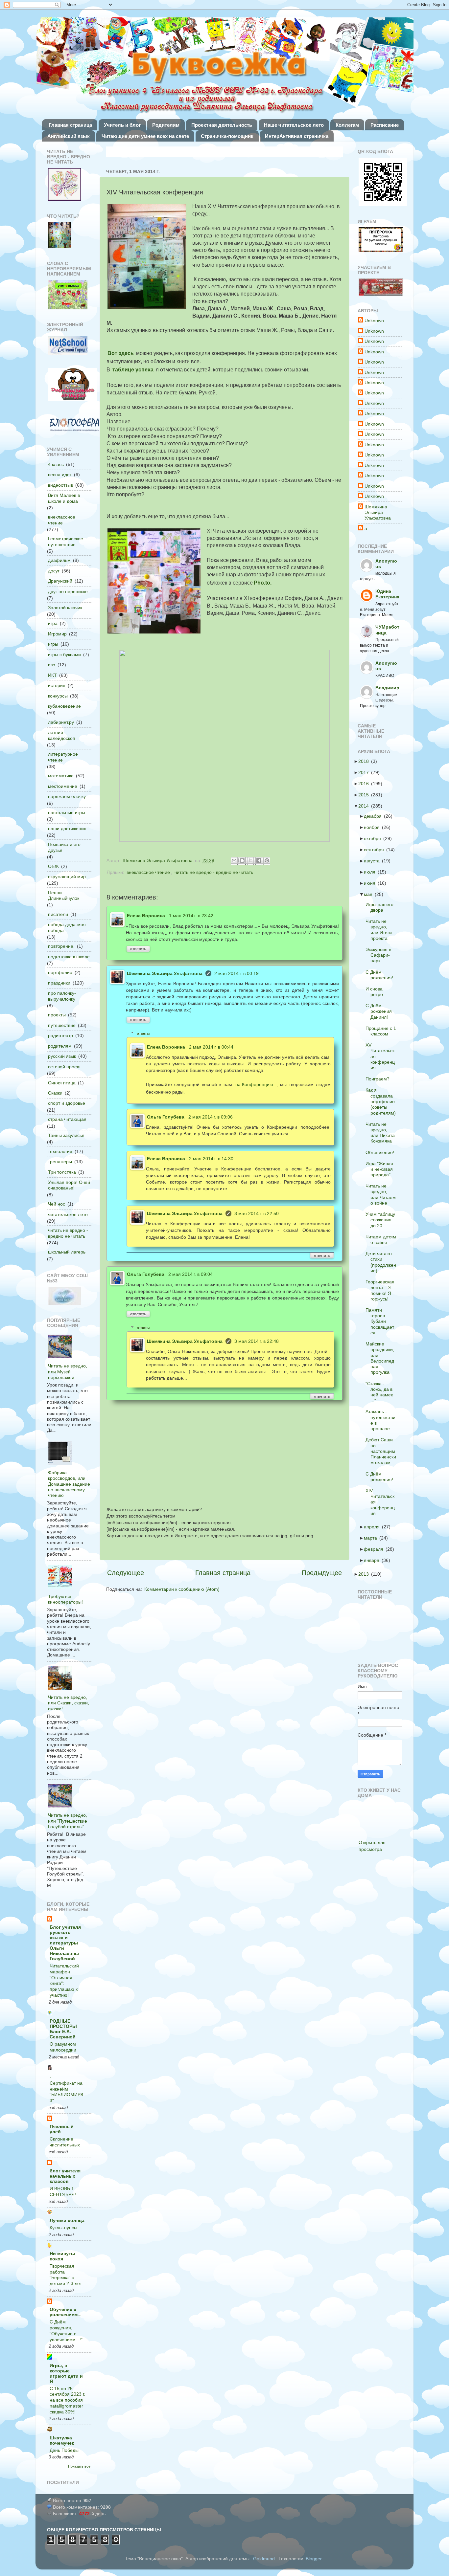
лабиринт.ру (61, 722)
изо (52, 665)
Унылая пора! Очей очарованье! (69, 1185)
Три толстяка (62, 1172)
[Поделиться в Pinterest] (268, 861)
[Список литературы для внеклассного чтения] (59, 236)
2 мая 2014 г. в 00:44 (211, 1047)
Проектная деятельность (222, 125)
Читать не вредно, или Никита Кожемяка (382, 1133)
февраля (376, 1549)
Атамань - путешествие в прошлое (382, 1420)
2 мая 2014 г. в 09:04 (190, 1274)
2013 (366, 1574)
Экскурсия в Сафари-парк (380, 955)
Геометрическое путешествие (66, 541)
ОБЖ (53, 866)
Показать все (79, 2466)
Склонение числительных (65, 2142)
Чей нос (57, 1204)
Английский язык (69, 136)
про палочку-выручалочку (62, 996)
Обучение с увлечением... (66, 2312)
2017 (366, 772)
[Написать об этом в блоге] (243, 861)
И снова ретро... (378, 992)
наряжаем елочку (67, 796)
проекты (57, 1015)
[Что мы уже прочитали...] (64, 185)
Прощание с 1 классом (383, 1031)
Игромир (57, 634)
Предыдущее (322, 1573)
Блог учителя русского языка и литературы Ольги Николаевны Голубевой (65, 1943)
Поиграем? (379, 1079)
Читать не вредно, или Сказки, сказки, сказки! (69, 1703)
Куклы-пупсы (63, 2228)
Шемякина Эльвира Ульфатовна (165, 973)
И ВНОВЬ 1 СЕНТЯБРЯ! (63, 2192)
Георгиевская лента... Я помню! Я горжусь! (382, 1290)
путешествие (62, 1025)
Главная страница (70, 125)
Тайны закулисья (66, 1135)
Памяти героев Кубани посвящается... (382, 1321)
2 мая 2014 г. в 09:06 (211, 1117)
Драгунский (60, 581)
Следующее (126, 1573)
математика (61, 776)
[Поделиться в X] (251, 861)
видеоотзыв (60, 485)
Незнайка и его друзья (64, 847)
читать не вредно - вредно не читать (214, 872)
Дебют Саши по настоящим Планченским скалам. (383, 1451)
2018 (366, 761)
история (57, 685)
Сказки (55, 1093)
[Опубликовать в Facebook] (259, 861)
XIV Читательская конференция (382, 1502)
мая (370, 894)
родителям (60, 1046)
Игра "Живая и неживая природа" (381, 1169)
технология (60, 1151)
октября (374, 838)
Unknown (374, 321)
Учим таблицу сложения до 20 (382, 1220)
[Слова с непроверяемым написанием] (68, 295)
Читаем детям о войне (383, 1240)
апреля (374, 1527)
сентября (376, 850)
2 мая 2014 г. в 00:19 (236, 973)
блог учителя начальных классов (65, 2176)
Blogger (314, 2559)
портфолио (60, 972)
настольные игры (67, 812)
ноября (374, 827)
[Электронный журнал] (68, 346)
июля (372, 872)
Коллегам (347, 125)
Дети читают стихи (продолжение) (383, 1262)
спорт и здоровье (67, 1103)
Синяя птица (62, 1083)
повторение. (61, 946)
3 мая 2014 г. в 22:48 (257, 1341)
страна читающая (67, 1119)
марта (372, 1538)
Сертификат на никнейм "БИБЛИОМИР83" (66, 2092)
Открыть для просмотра (372, 1846)
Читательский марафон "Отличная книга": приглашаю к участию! (64, 1981)
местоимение (63, 786)
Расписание (385, 125)
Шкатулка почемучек (62, 2440)
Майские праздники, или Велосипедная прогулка (382, 1358)
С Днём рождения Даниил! (381, 1011)
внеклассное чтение (148, 872)
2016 (366, 784)
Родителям (166, 125)
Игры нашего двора (381, 907)
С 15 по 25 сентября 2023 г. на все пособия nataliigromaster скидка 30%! (67, 2400)
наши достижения (67, 829)
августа (374, 861)
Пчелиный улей (62, 2129)
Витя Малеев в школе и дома (64, 498)
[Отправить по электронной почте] (235, 861)
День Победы (64, 2450)
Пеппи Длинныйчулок (64, 895)
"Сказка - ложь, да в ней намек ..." (381, 1392)
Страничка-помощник (227, 136)
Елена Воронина (146, 916)
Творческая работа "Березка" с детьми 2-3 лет (66, 2275)
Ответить (138, 949)
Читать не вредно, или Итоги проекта (381, 930)
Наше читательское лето (294, 125)
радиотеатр (60, 1035)
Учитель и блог (122, 125)
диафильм (59, 560)
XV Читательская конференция (382, 1056)
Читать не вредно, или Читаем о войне (383, 1194)
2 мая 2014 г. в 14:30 (211, 1159)
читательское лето (68, 1214)
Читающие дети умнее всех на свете (145, 136)
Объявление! (382, 1152)
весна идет (60, 475)
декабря (375, 816)
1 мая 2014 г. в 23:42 (191, 916)
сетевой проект (64, 1067)
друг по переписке (68, 591)
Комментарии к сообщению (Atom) (182, 1589)
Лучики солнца (67, 2220)
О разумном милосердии (63, 2047)
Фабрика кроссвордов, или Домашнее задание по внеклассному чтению (69, 1484)
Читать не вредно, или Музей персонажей (68, 1372)
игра (53, 623)
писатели (58, 914)
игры (53, 644)
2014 (366, 806)
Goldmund (264, 2559)
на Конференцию (254, 1084)
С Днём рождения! (381, 975)
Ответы (143, 1033)
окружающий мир (67, 877)
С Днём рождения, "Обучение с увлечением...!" (66, 2331)
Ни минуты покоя (62, 2256)
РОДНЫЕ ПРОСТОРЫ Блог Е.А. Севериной (63, 2029)
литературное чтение (63, 757)
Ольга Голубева (166, 1117)
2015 (366, 795)
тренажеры (60, 1162)
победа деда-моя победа (67, 927)
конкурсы (58, 696)
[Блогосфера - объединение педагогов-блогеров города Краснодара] (74, 425)
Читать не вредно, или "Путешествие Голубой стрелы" (68, 1821)
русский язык (62, 1056)
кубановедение (64, 706)
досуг (54, 571)
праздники (59, 983)
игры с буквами (64, 655)
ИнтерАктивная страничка (297, 136)
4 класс (56, 464)
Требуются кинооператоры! (65, 1599)
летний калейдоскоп (62, 735)
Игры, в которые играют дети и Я (66, 2373)
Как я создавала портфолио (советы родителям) (383, 1101)
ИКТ (52, 675)
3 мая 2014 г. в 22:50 (257, 1213)
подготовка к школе (69, 957)
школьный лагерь (67, 1252)
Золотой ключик (65, 608)
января (374, 1560)
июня (372, 883)
